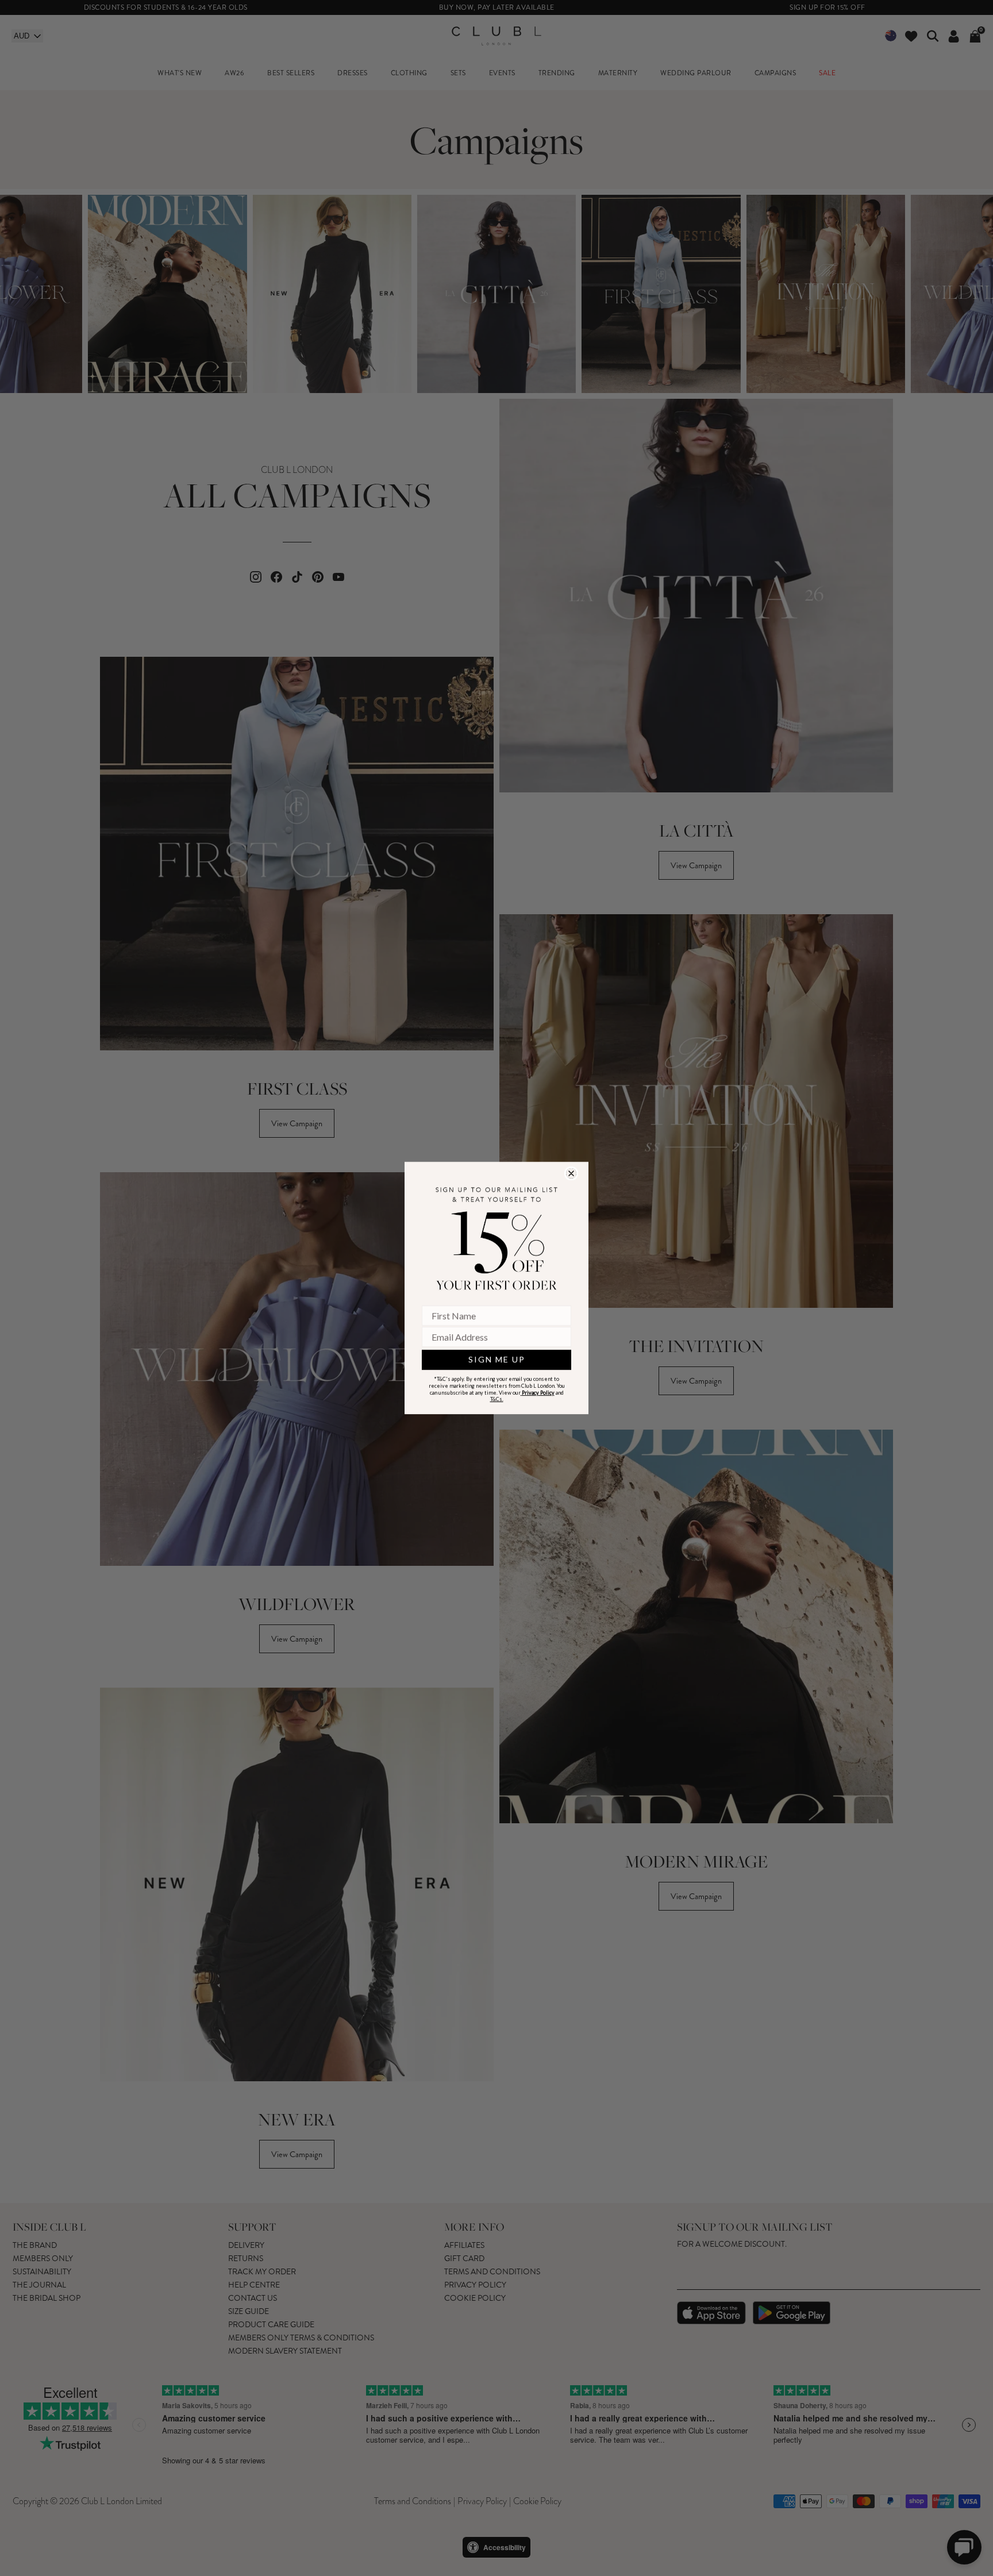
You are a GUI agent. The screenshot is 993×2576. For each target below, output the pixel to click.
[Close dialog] (571, 1173)
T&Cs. (497, 1399)
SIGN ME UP (497, 1359)
